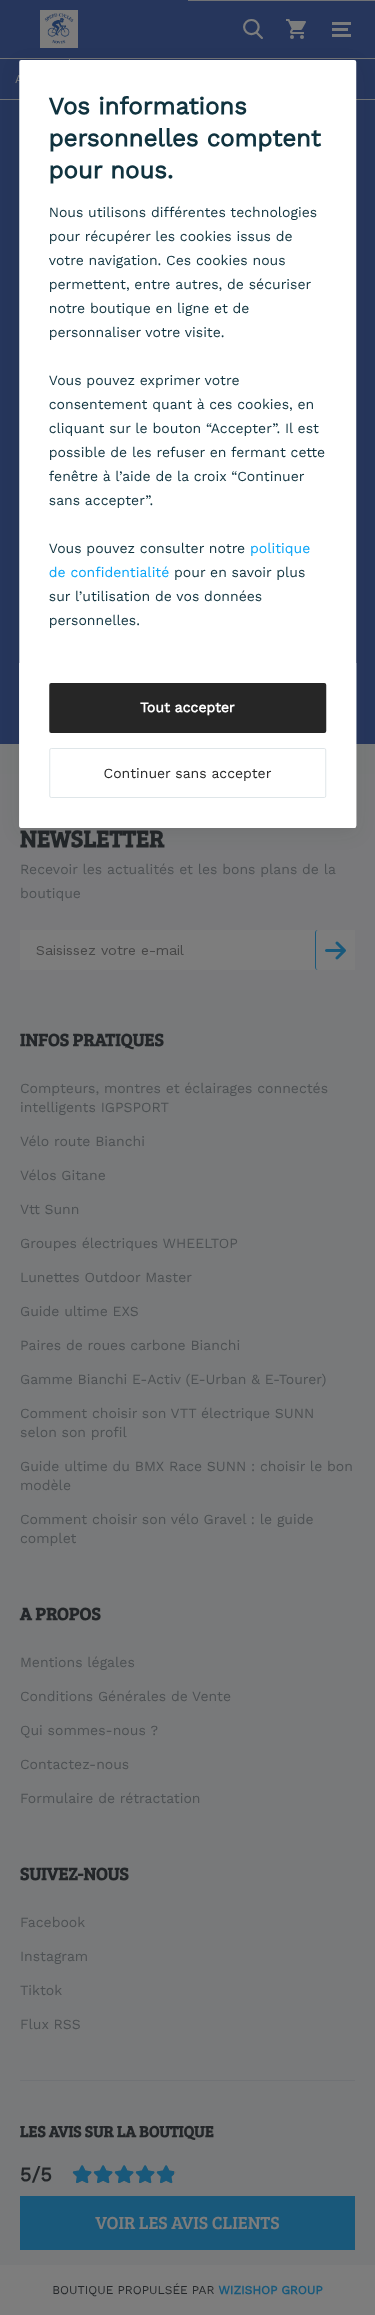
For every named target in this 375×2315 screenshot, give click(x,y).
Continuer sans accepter (188, 774)
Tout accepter (187, 708)
